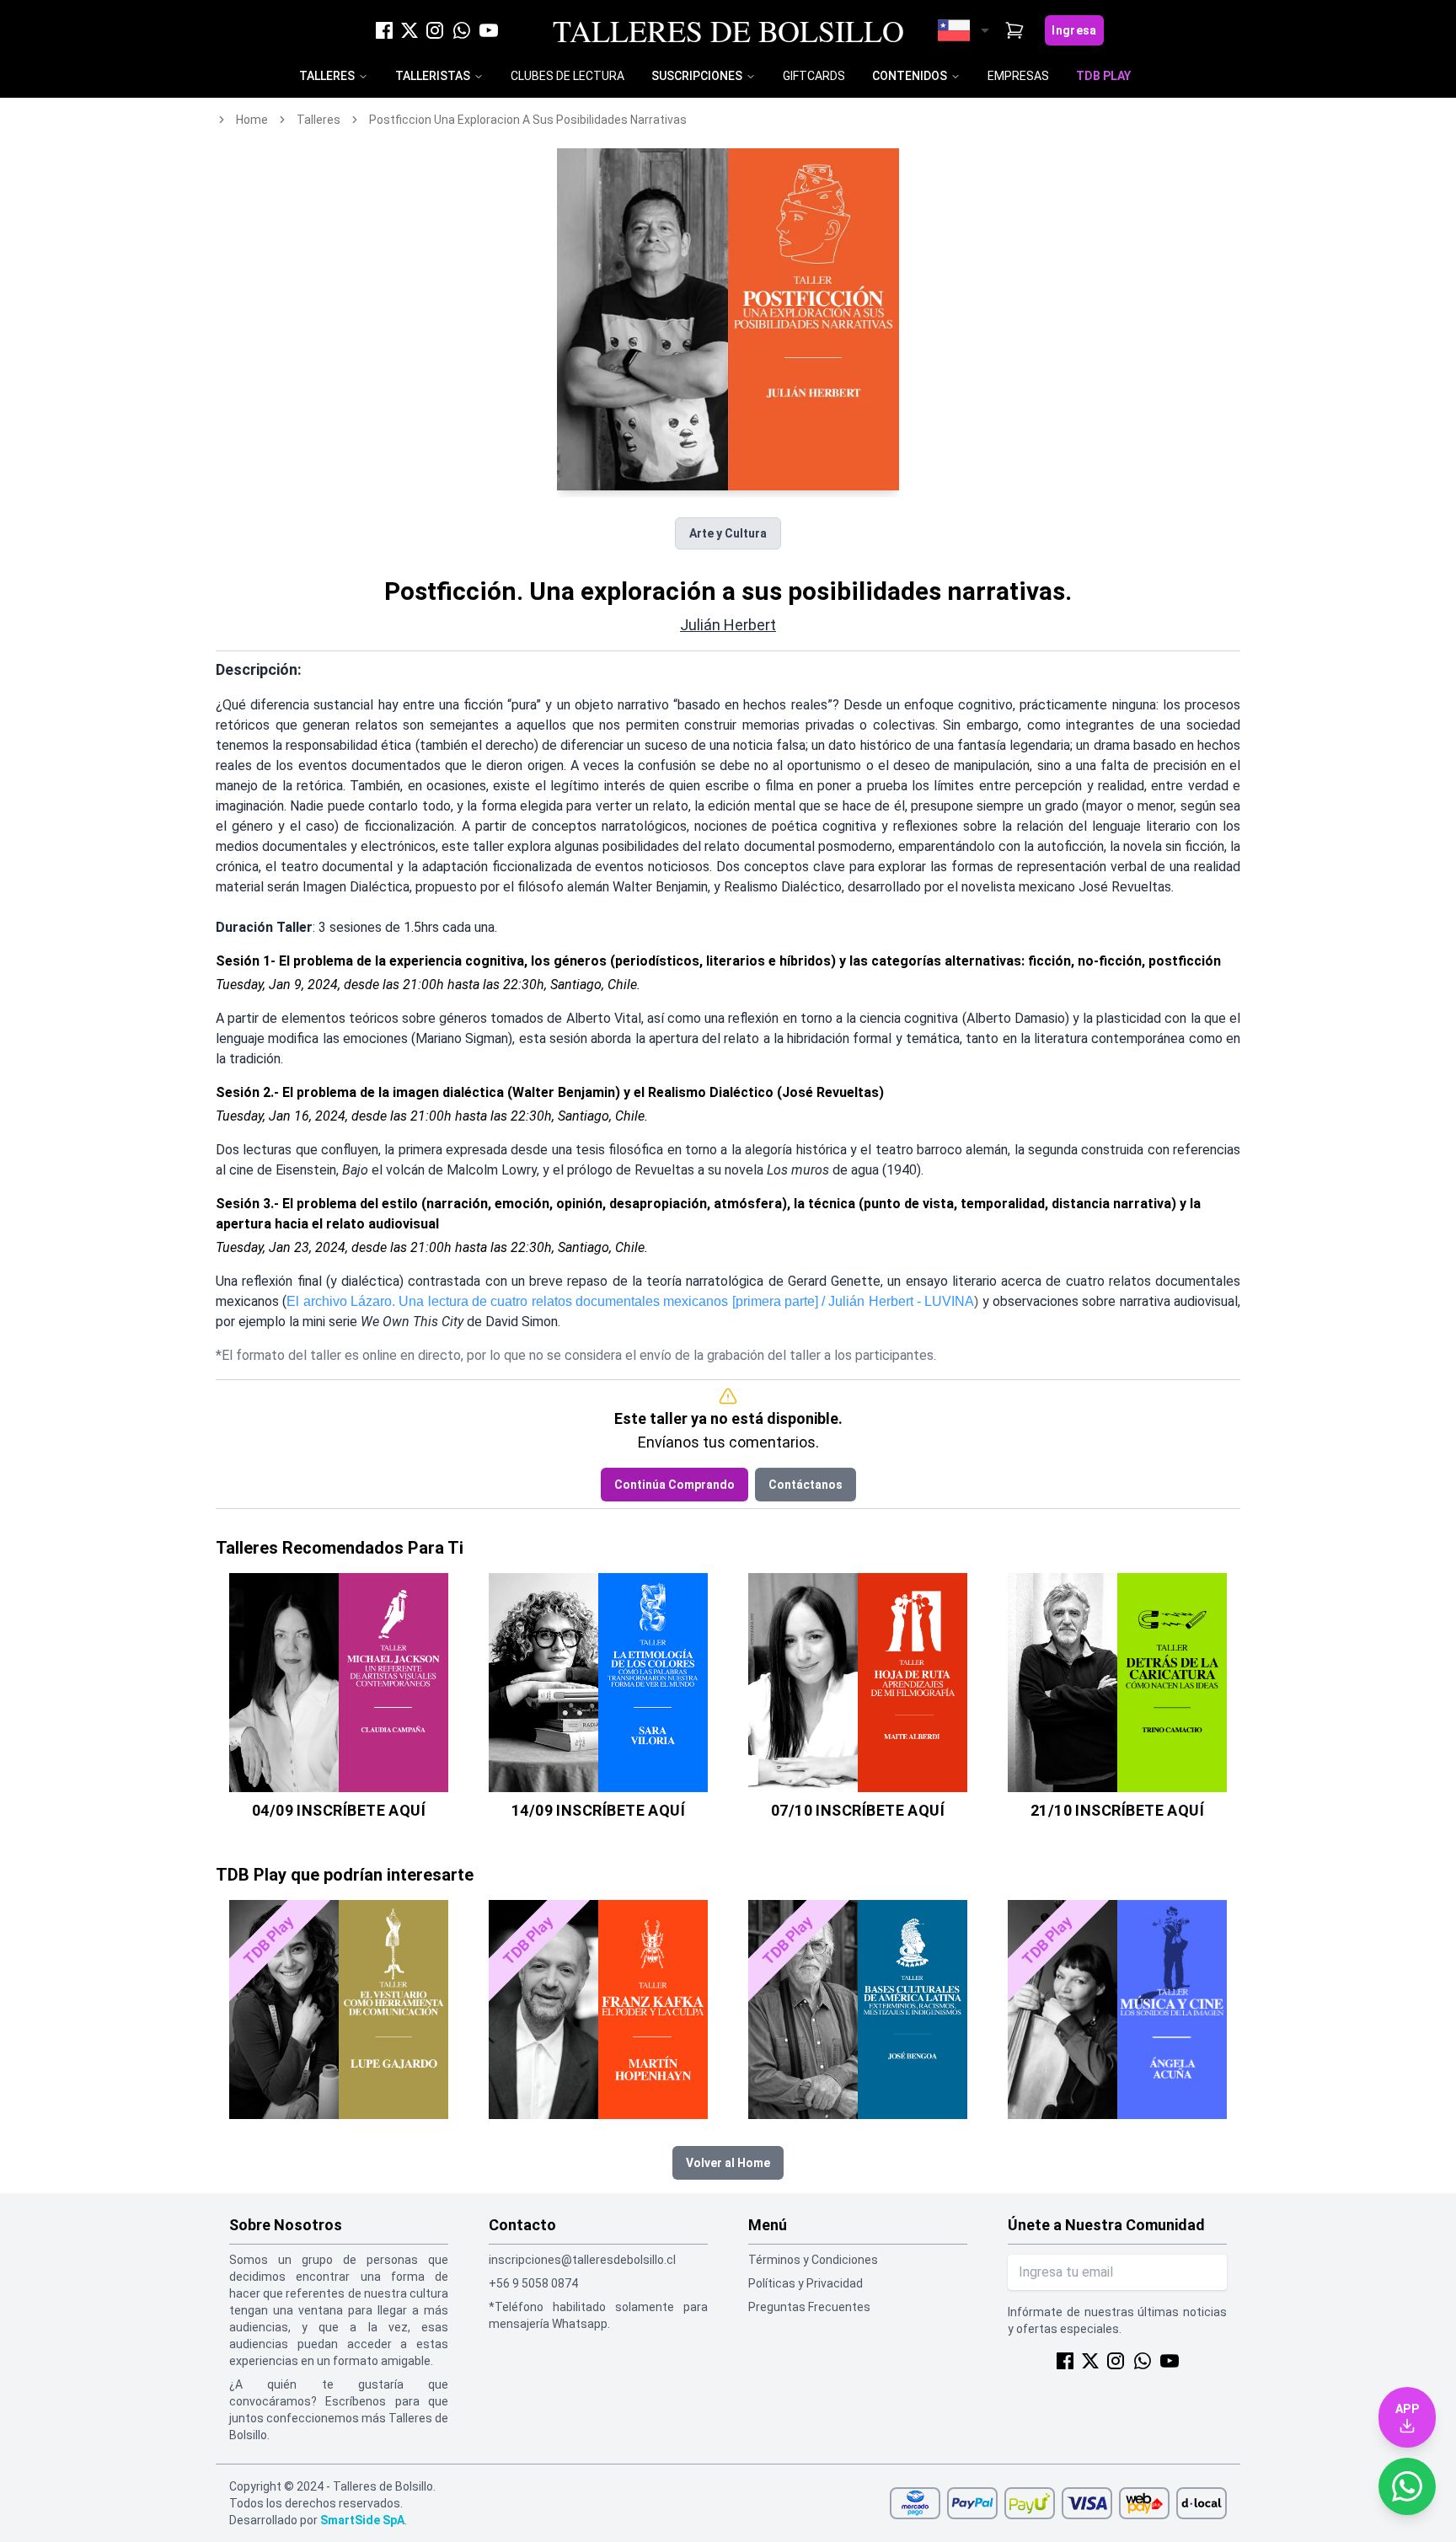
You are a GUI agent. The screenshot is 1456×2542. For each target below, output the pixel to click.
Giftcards (814, 76)
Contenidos (910, 76)
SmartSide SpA (362, 2520)
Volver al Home (728, 2163)
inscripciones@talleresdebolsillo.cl (582, 2260)
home (252, 120)
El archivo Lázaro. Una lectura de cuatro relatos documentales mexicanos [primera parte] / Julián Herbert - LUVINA (630, 1301)
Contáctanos (806, 1485)
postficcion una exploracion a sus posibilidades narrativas (528, 120)
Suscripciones (697, 76)
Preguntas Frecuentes (809, 2307)
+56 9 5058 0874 (533, 2283)
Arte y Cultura (728, 533)
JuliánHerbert (728, 625)
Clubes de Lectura (567, 76)
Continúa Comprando (674, 1485)
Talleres (327, 76)
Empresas (1018, 76)
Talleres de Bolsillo (728, 30)
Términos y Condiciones (813, 2260)
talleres (318, 120)
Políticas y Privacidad (806, 2283)
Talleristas (433, 76)
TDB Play (1103, 76)
